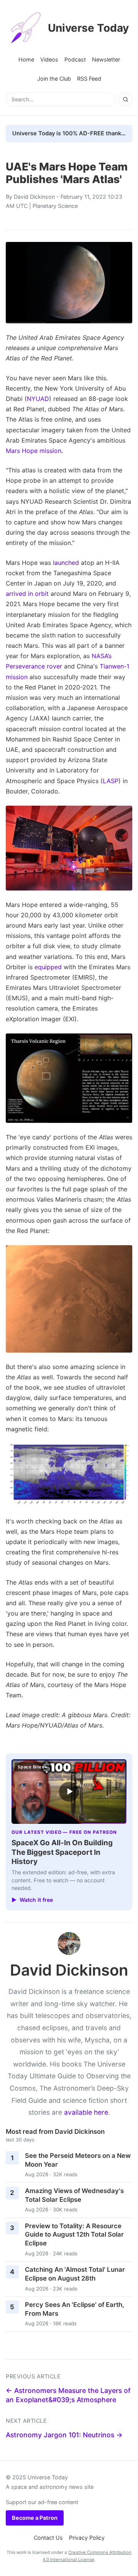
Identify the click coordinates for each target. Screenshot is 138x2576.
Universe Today (88, 28)
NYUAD (38, 399)
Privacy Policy (87, 2538)
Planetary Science (55, 206)
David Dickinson (34, 197)
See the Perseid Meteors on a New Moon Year (78, 2160)
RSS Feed (89, 79)
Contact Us (48, 2538)
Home (26, 59)
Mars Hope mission (34, 451)
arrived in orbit (27, 594)
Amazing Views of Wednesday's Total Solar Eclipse (74, 2195)
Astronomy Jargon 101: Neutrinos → (64, 2435)
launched (66, 563)
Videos (49, 59)
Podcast (75, 59)
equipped (48, 967)
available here (86, 2112)
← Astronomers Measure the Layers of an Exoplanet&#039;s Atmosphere (68, 2395)
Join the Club (54, 79)
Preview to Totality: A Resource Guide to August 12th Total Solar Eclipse (74, 2235)
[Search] (125, 99)
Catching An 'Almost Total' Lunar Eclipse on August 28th (75, 2274)
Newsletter (106, 59)
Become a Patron (35, 2518)
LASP (111, 781)
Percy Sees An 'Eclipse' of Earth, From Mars (75, 2309)
